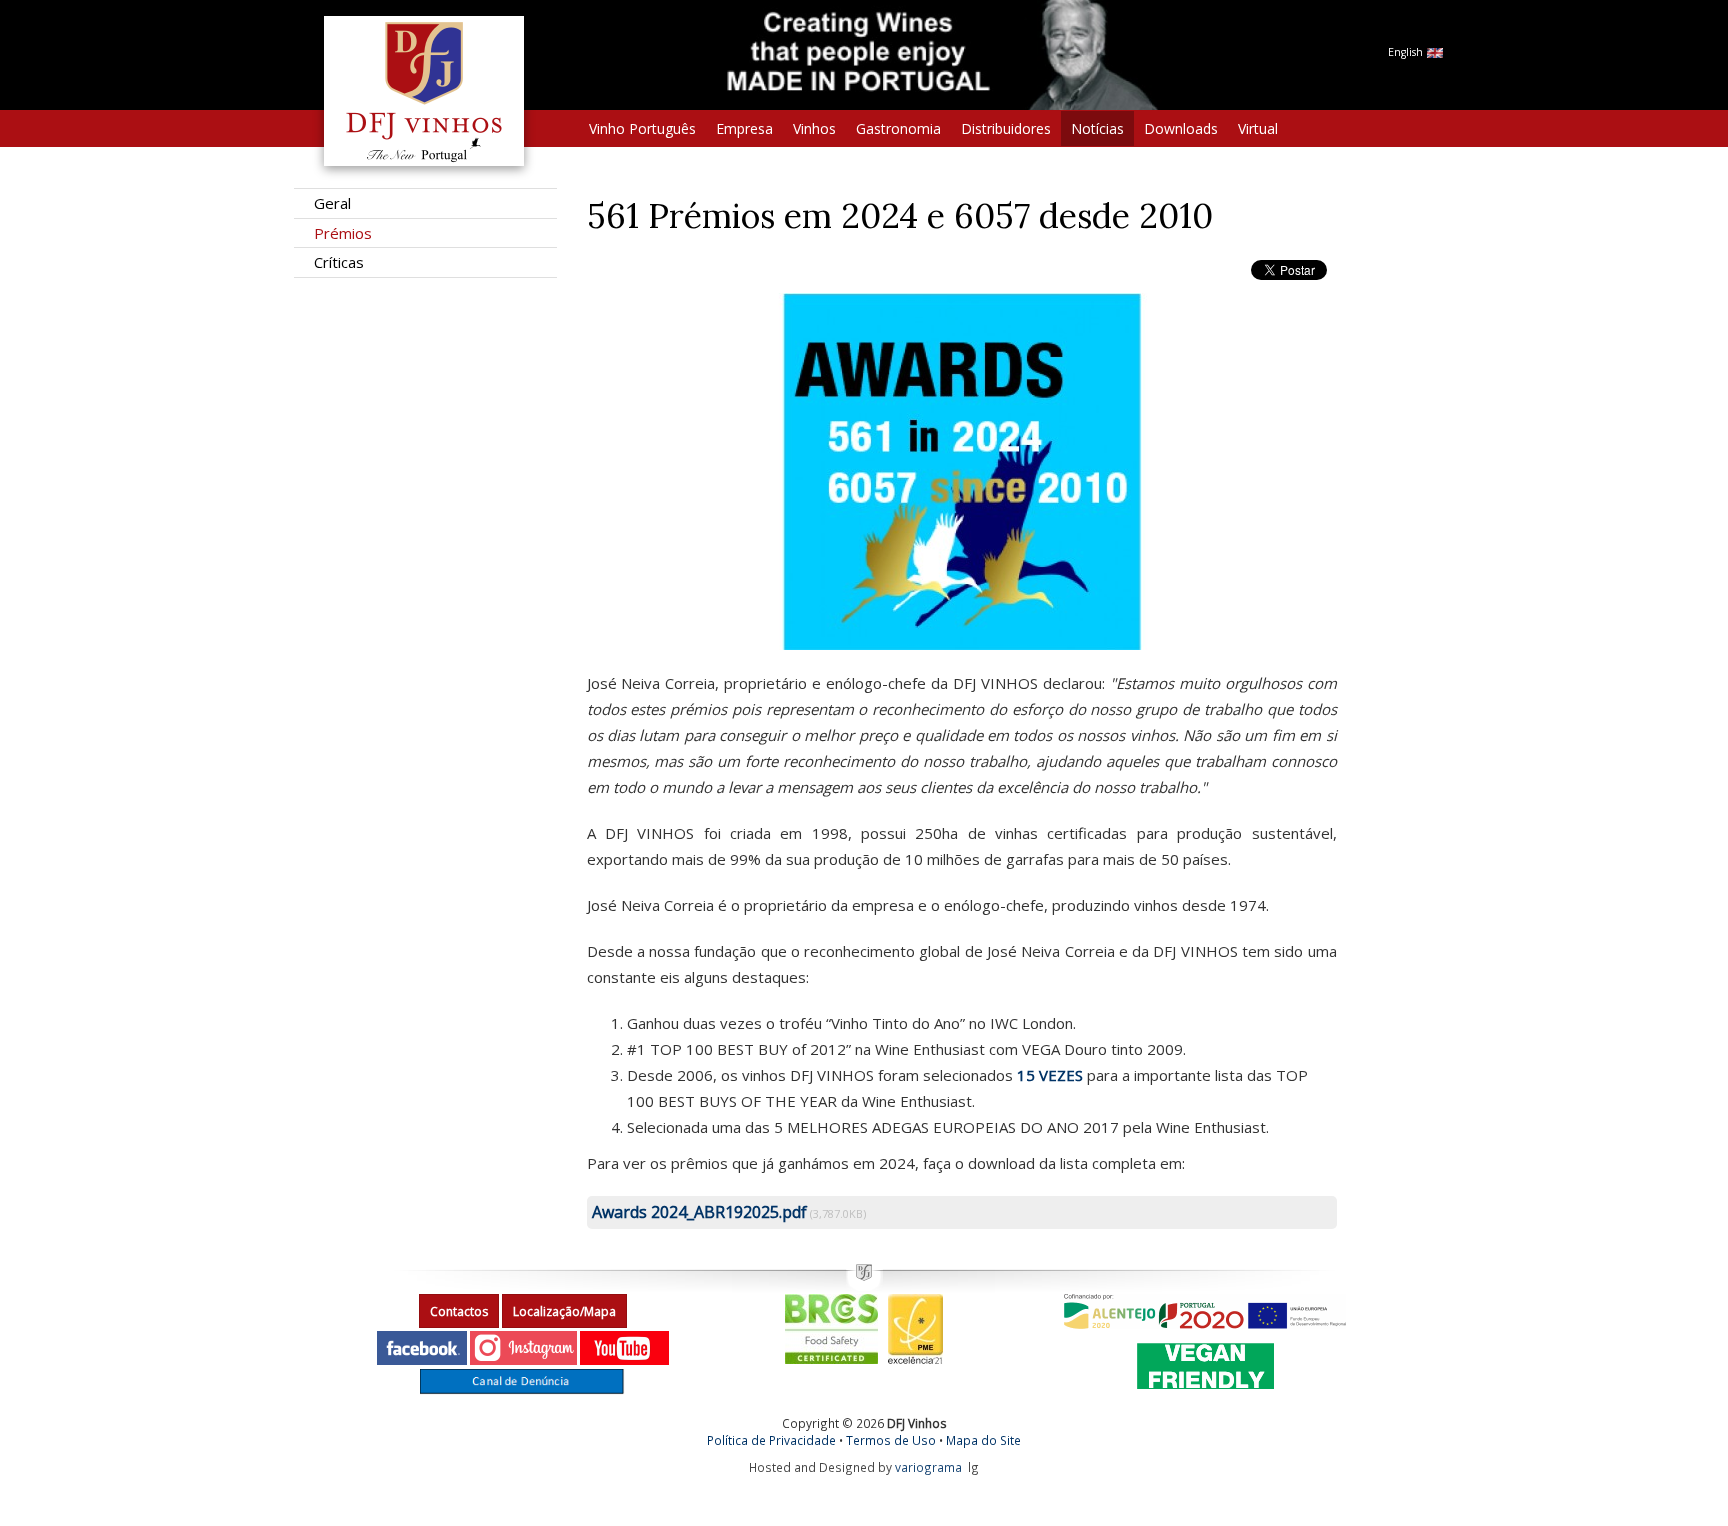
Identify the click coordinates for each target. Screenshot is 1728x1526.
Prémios (343, 233)
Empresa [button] (744, 128)
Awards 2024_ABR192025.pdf (699, 1212)
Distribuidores (1006, 128)
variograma (928, 1467)
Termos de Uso (891, 1440)
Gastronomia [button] (898, 128)
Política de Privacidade (771, 1440)
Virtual (1258, 128)
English (1407, 52)
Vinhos (814, 128)
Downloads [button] (1181, 128)
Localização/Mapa (564, 1311)
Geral (332, 203)
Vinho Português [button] (642, 128)
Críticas (339, 262)
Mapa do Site (983, 1440)
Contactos (459, 1311)
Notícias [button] (1097, 128)
